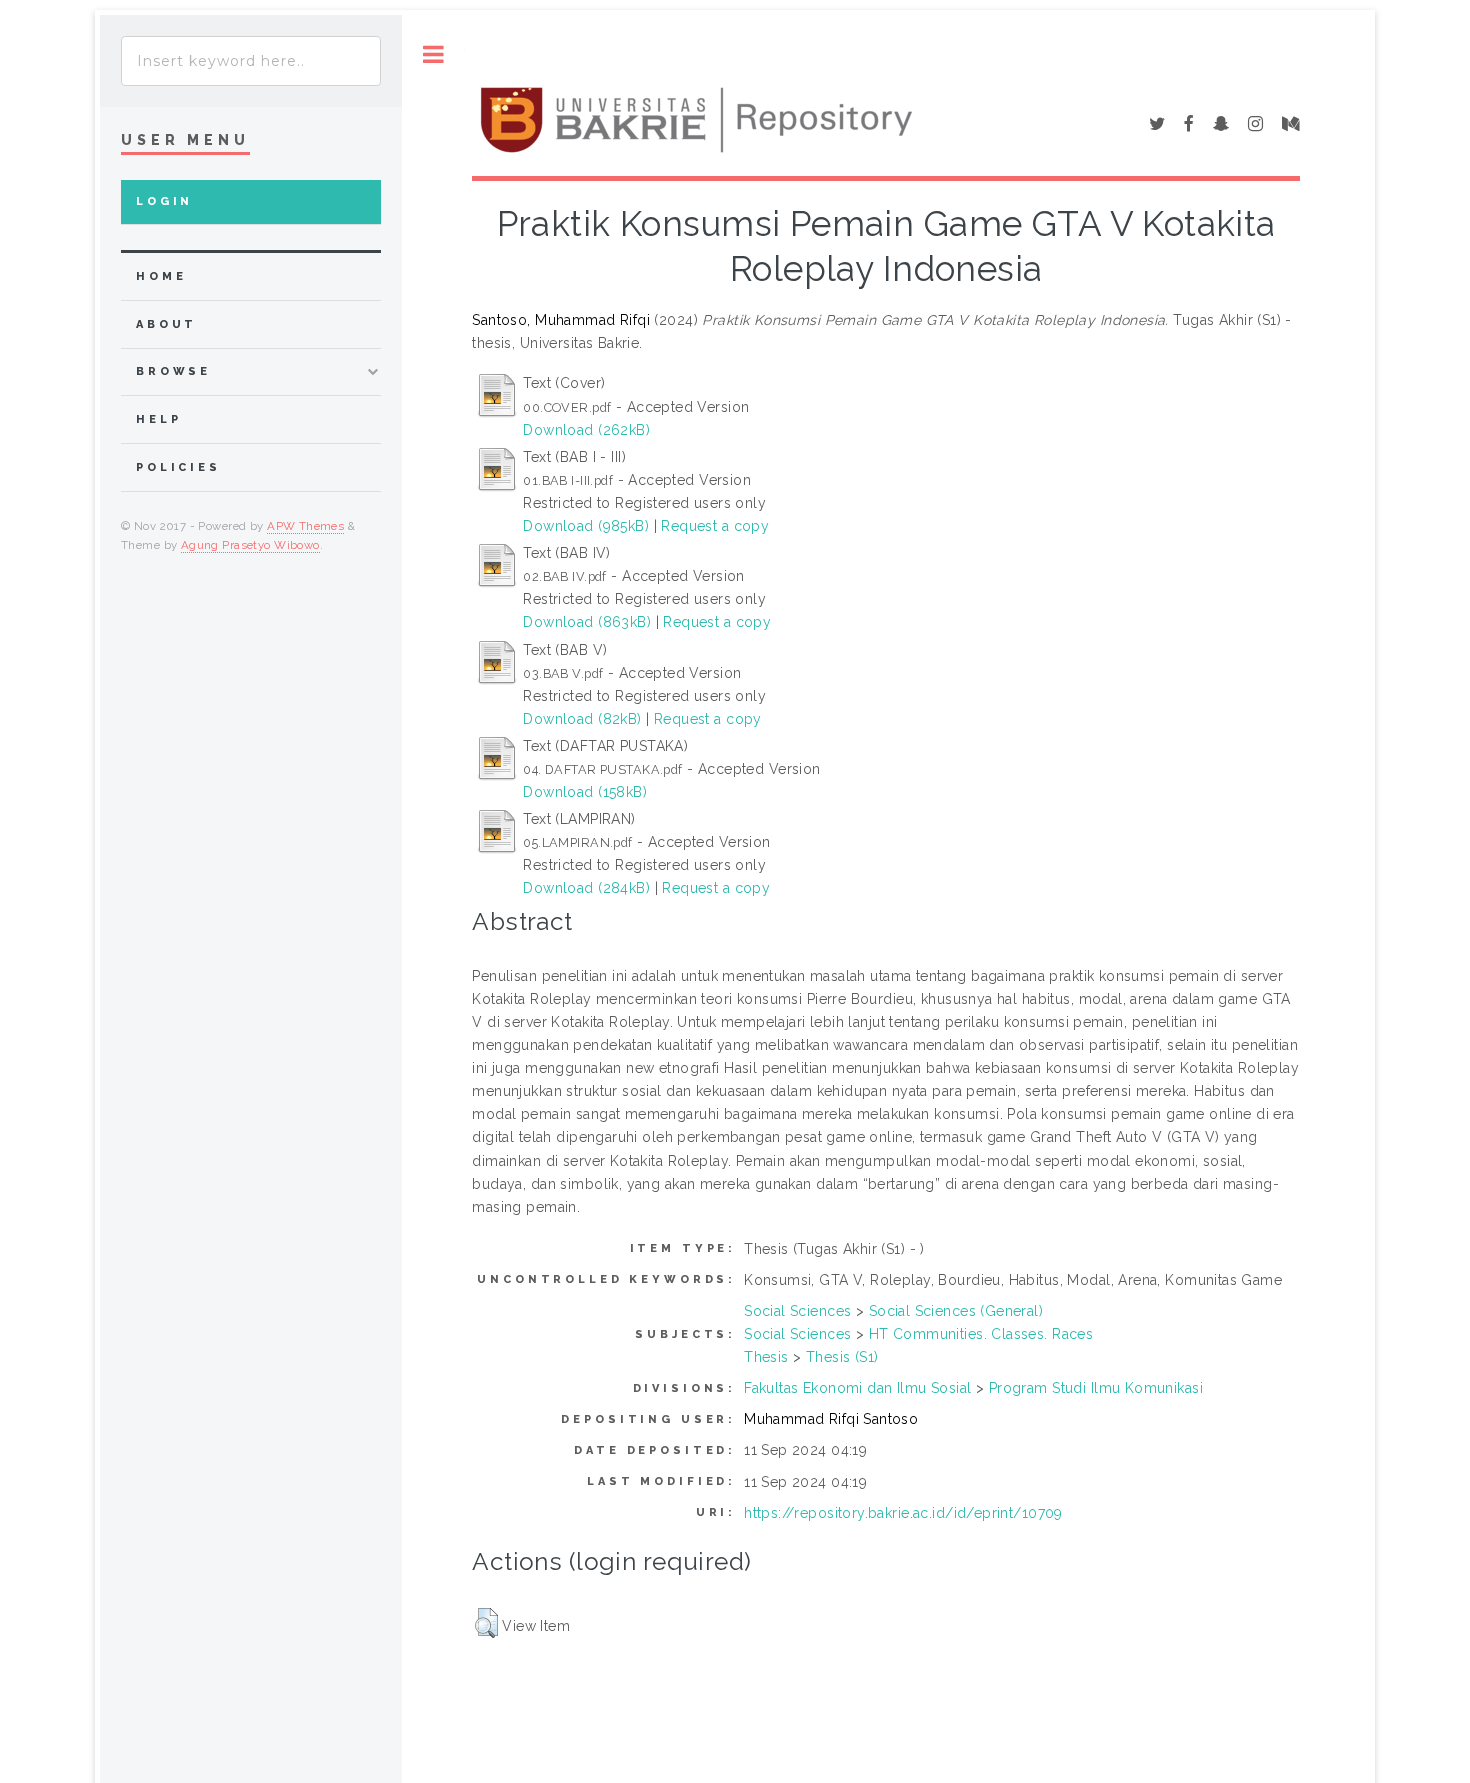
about (166, 324)
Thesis (766, 1357)
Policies (178, 467)
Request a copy (715, 526)
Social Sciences (797, 1311)
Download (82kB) (582, 719)
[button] (486, 1623)
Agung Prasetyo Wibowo (250, 545)
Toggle (433, 54)
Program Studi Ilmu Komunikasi (1096, 1388)
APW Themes (305, 526)
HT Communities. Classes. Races (981, 1334)
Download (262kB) (586, 430)
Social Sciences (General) (956, 1311)
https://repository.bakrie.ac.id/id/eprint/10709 (903, 1513)
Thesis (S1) (842, 1357)
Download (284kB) (586, 888)
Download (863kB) (587, 622)
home (161, 276)
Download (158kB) (585, 792)
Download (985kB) (586, 526)
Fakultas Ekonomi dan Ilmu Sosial (857, 1388)
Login (164, 201)
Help (158, 419)
